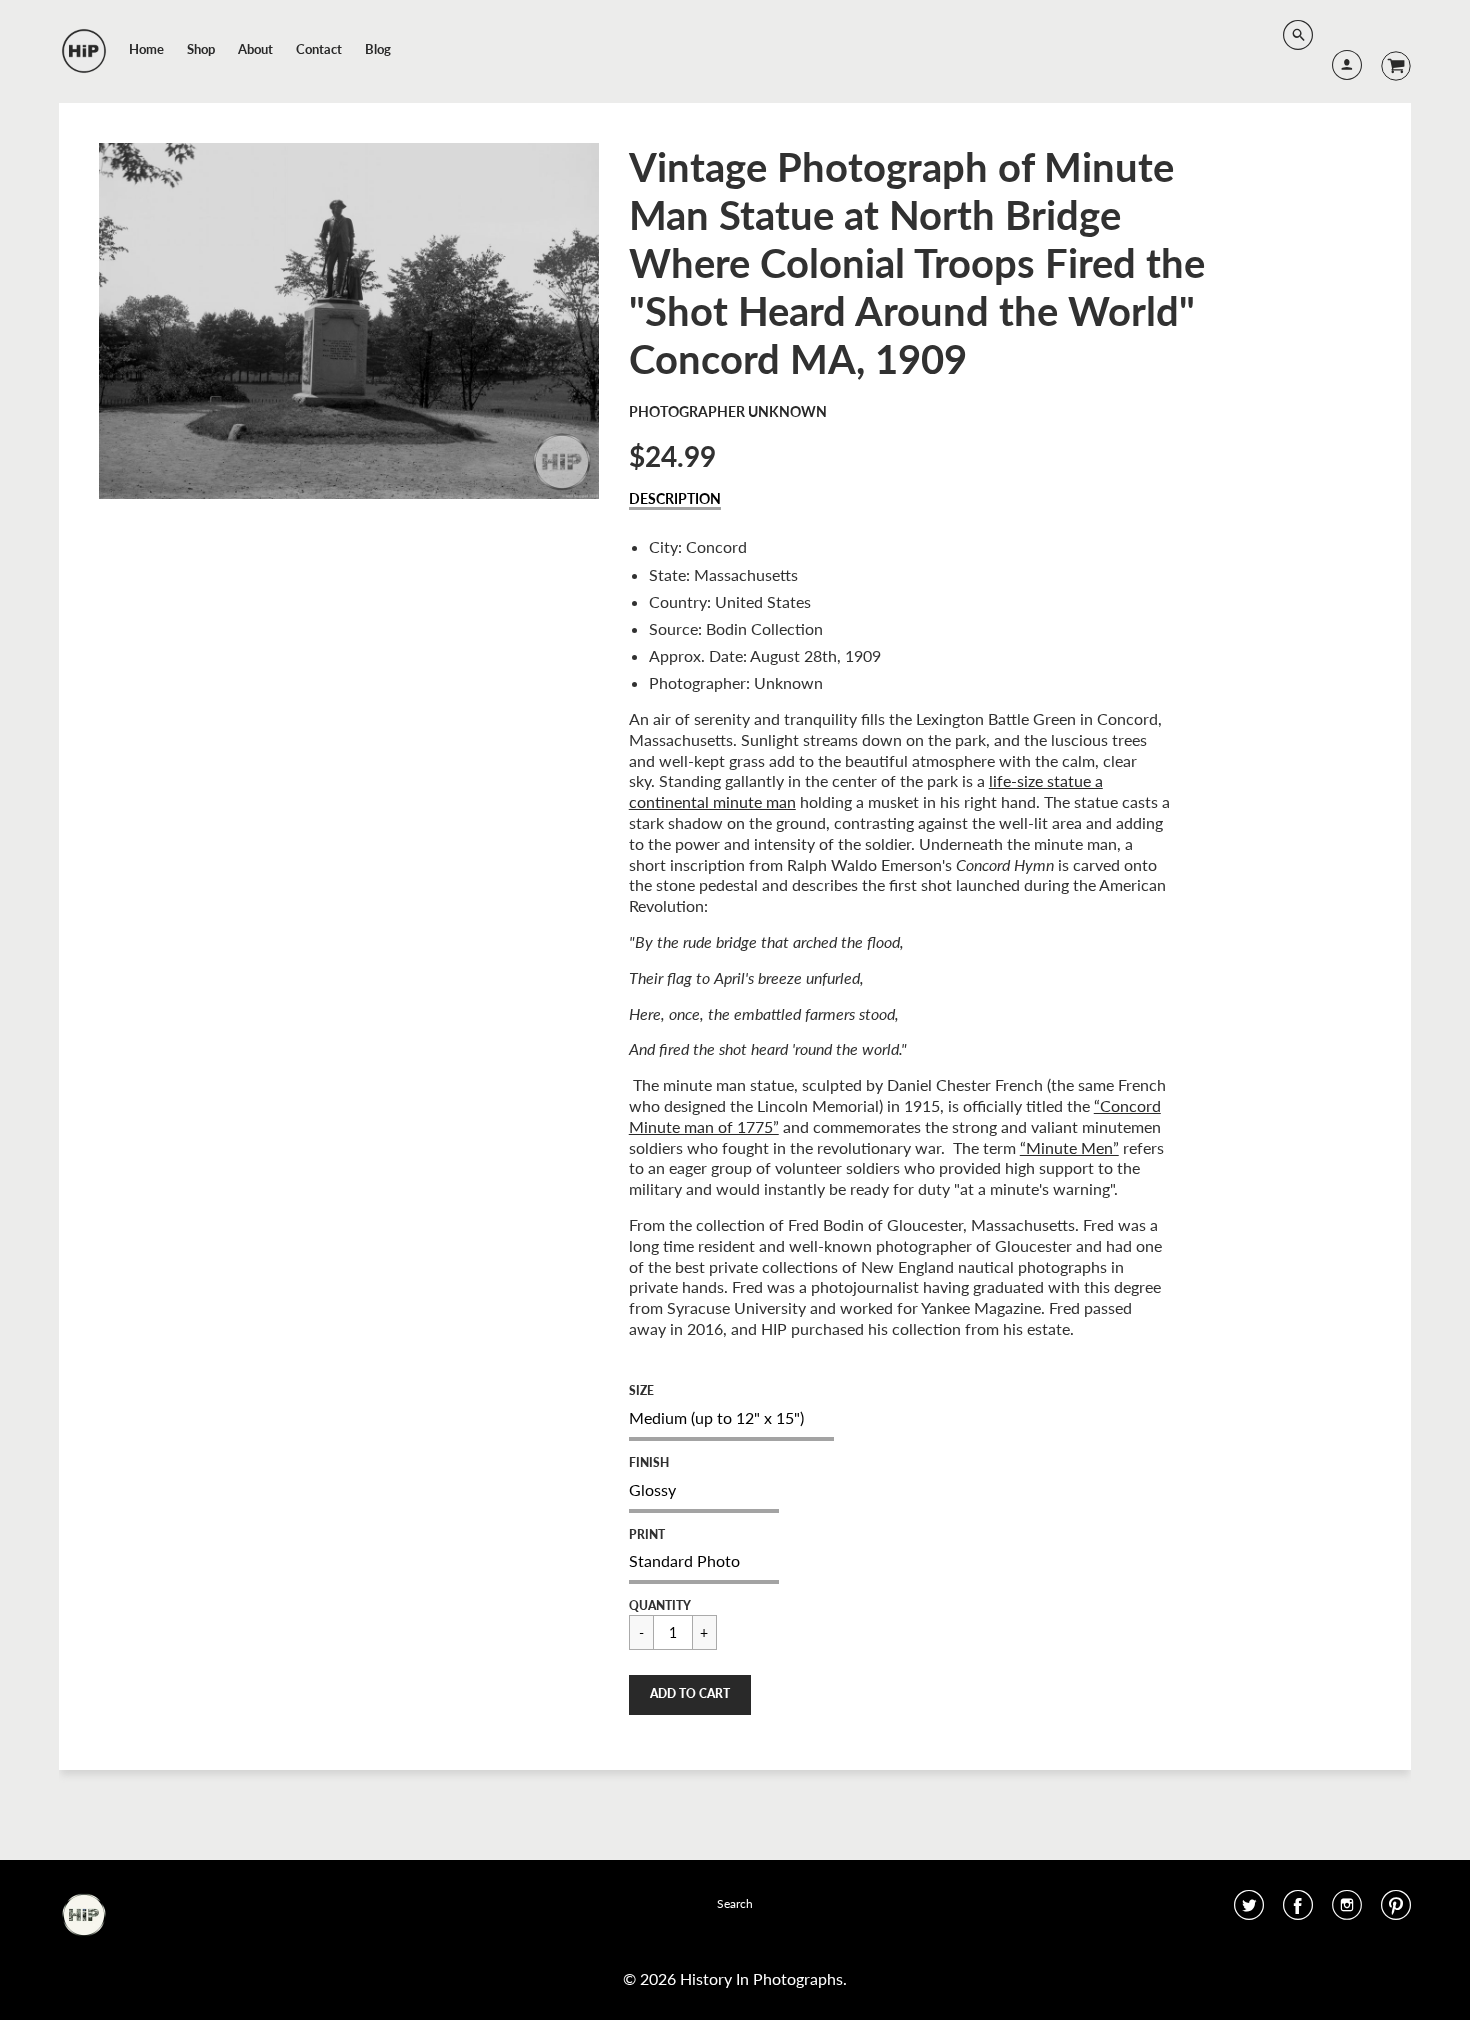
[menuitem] (146, 49)
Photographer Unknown (728, 411)
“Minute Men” (1069, 1147)
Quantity (660, 1605)
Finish (649, 1462)
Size (641, 1390)
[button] (690, 1695)
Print (647, 1534)
